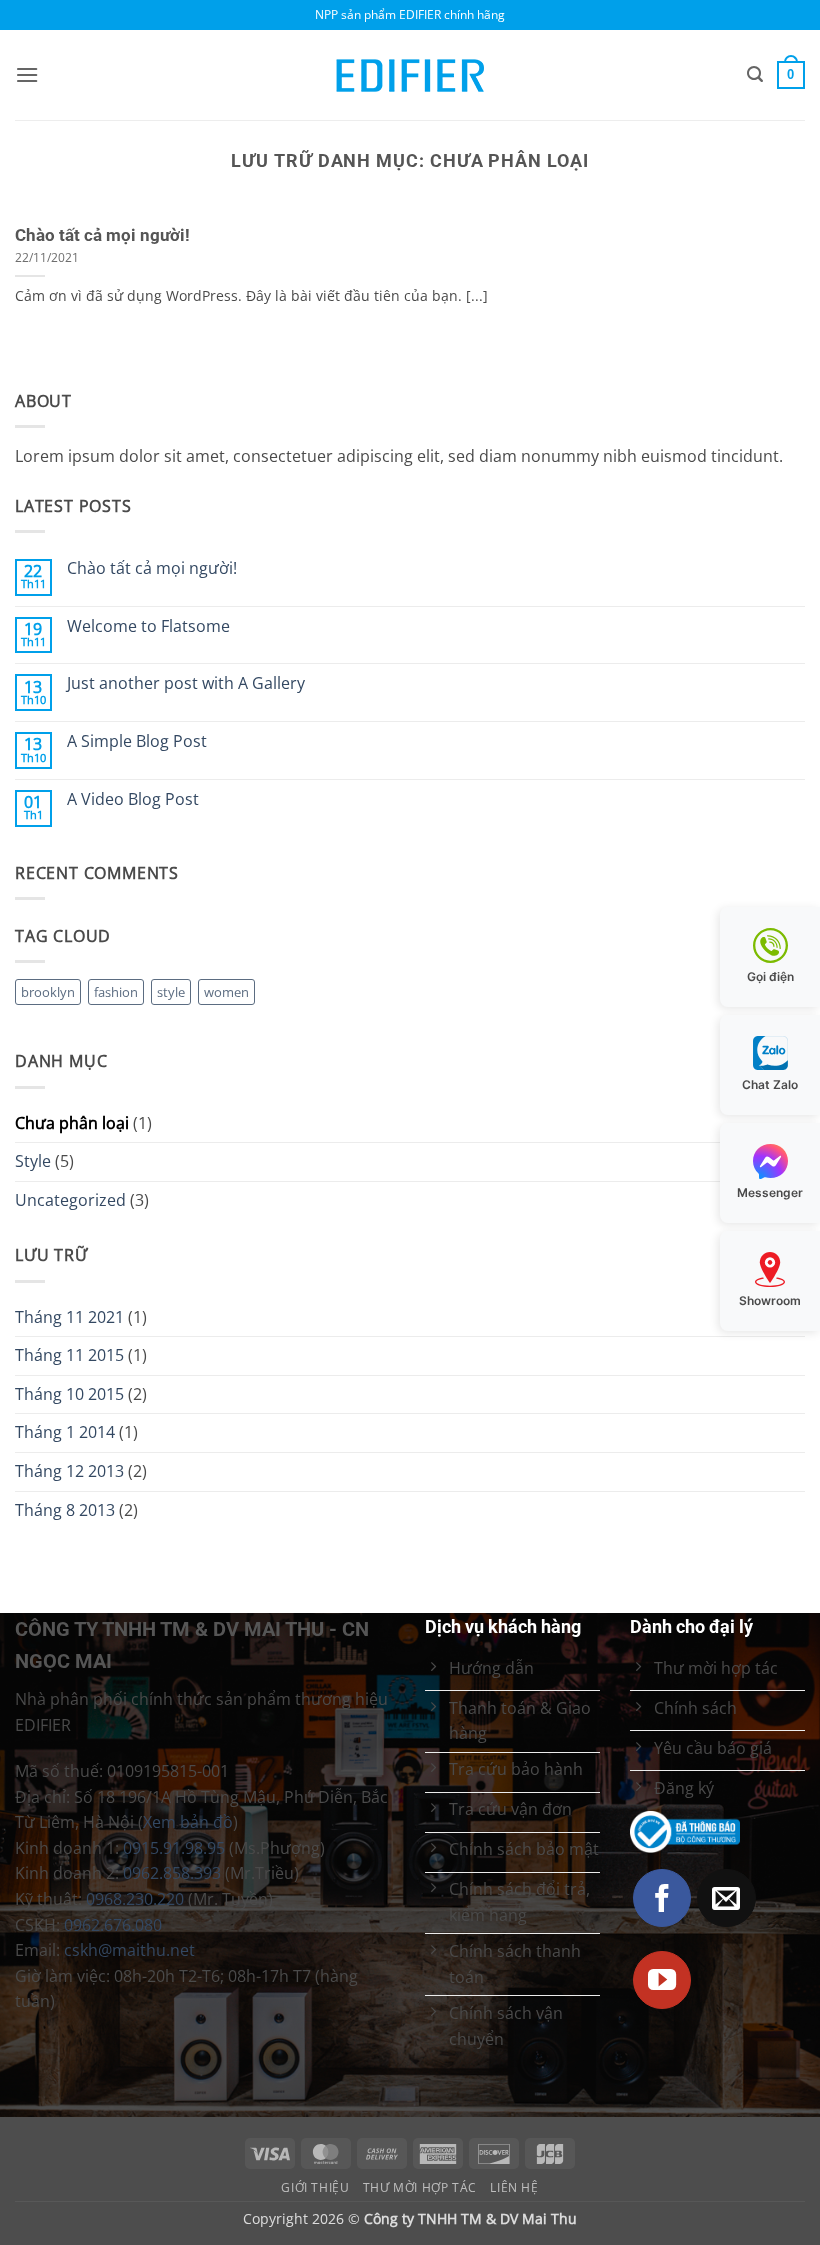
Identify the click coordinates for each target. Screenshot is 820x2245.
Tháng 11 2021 (69, 1317)
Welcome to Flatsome (148, 626)
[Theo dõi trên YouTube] (662, 1980)
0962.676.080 (113, 1925)
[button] (27, 74)
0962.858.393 (172, 1873)
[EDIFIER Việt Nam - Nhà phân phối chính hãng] (410, 75)
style (171, 992)
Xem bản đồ (188, 1822)
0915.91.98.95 (174, 1848)
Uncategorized (70, 1200)
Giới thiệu (315, 2187)
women (226, 992)
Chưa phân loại (72, 1123)
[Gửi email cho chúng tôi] (726, 1898)
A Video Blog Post (133, 799)
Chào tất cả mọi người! (102, 235)
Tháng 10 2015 (69, 1394)
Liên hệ (514, 2187)
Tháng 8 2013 (65, 1510)
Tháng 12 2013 (69, 1471)
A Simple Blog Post (137, 741)
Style (33, 1161)
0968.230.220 (135, 1899)
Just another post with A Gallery (186, 683)
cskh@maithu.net (129, 1950)
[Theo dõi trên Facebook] (662, 1898)
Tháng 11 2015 (69, 1355)
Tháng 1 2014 (65, 1432)
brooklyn (48, 992)
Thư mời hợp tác (420, 2187)
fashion (116, 992)
